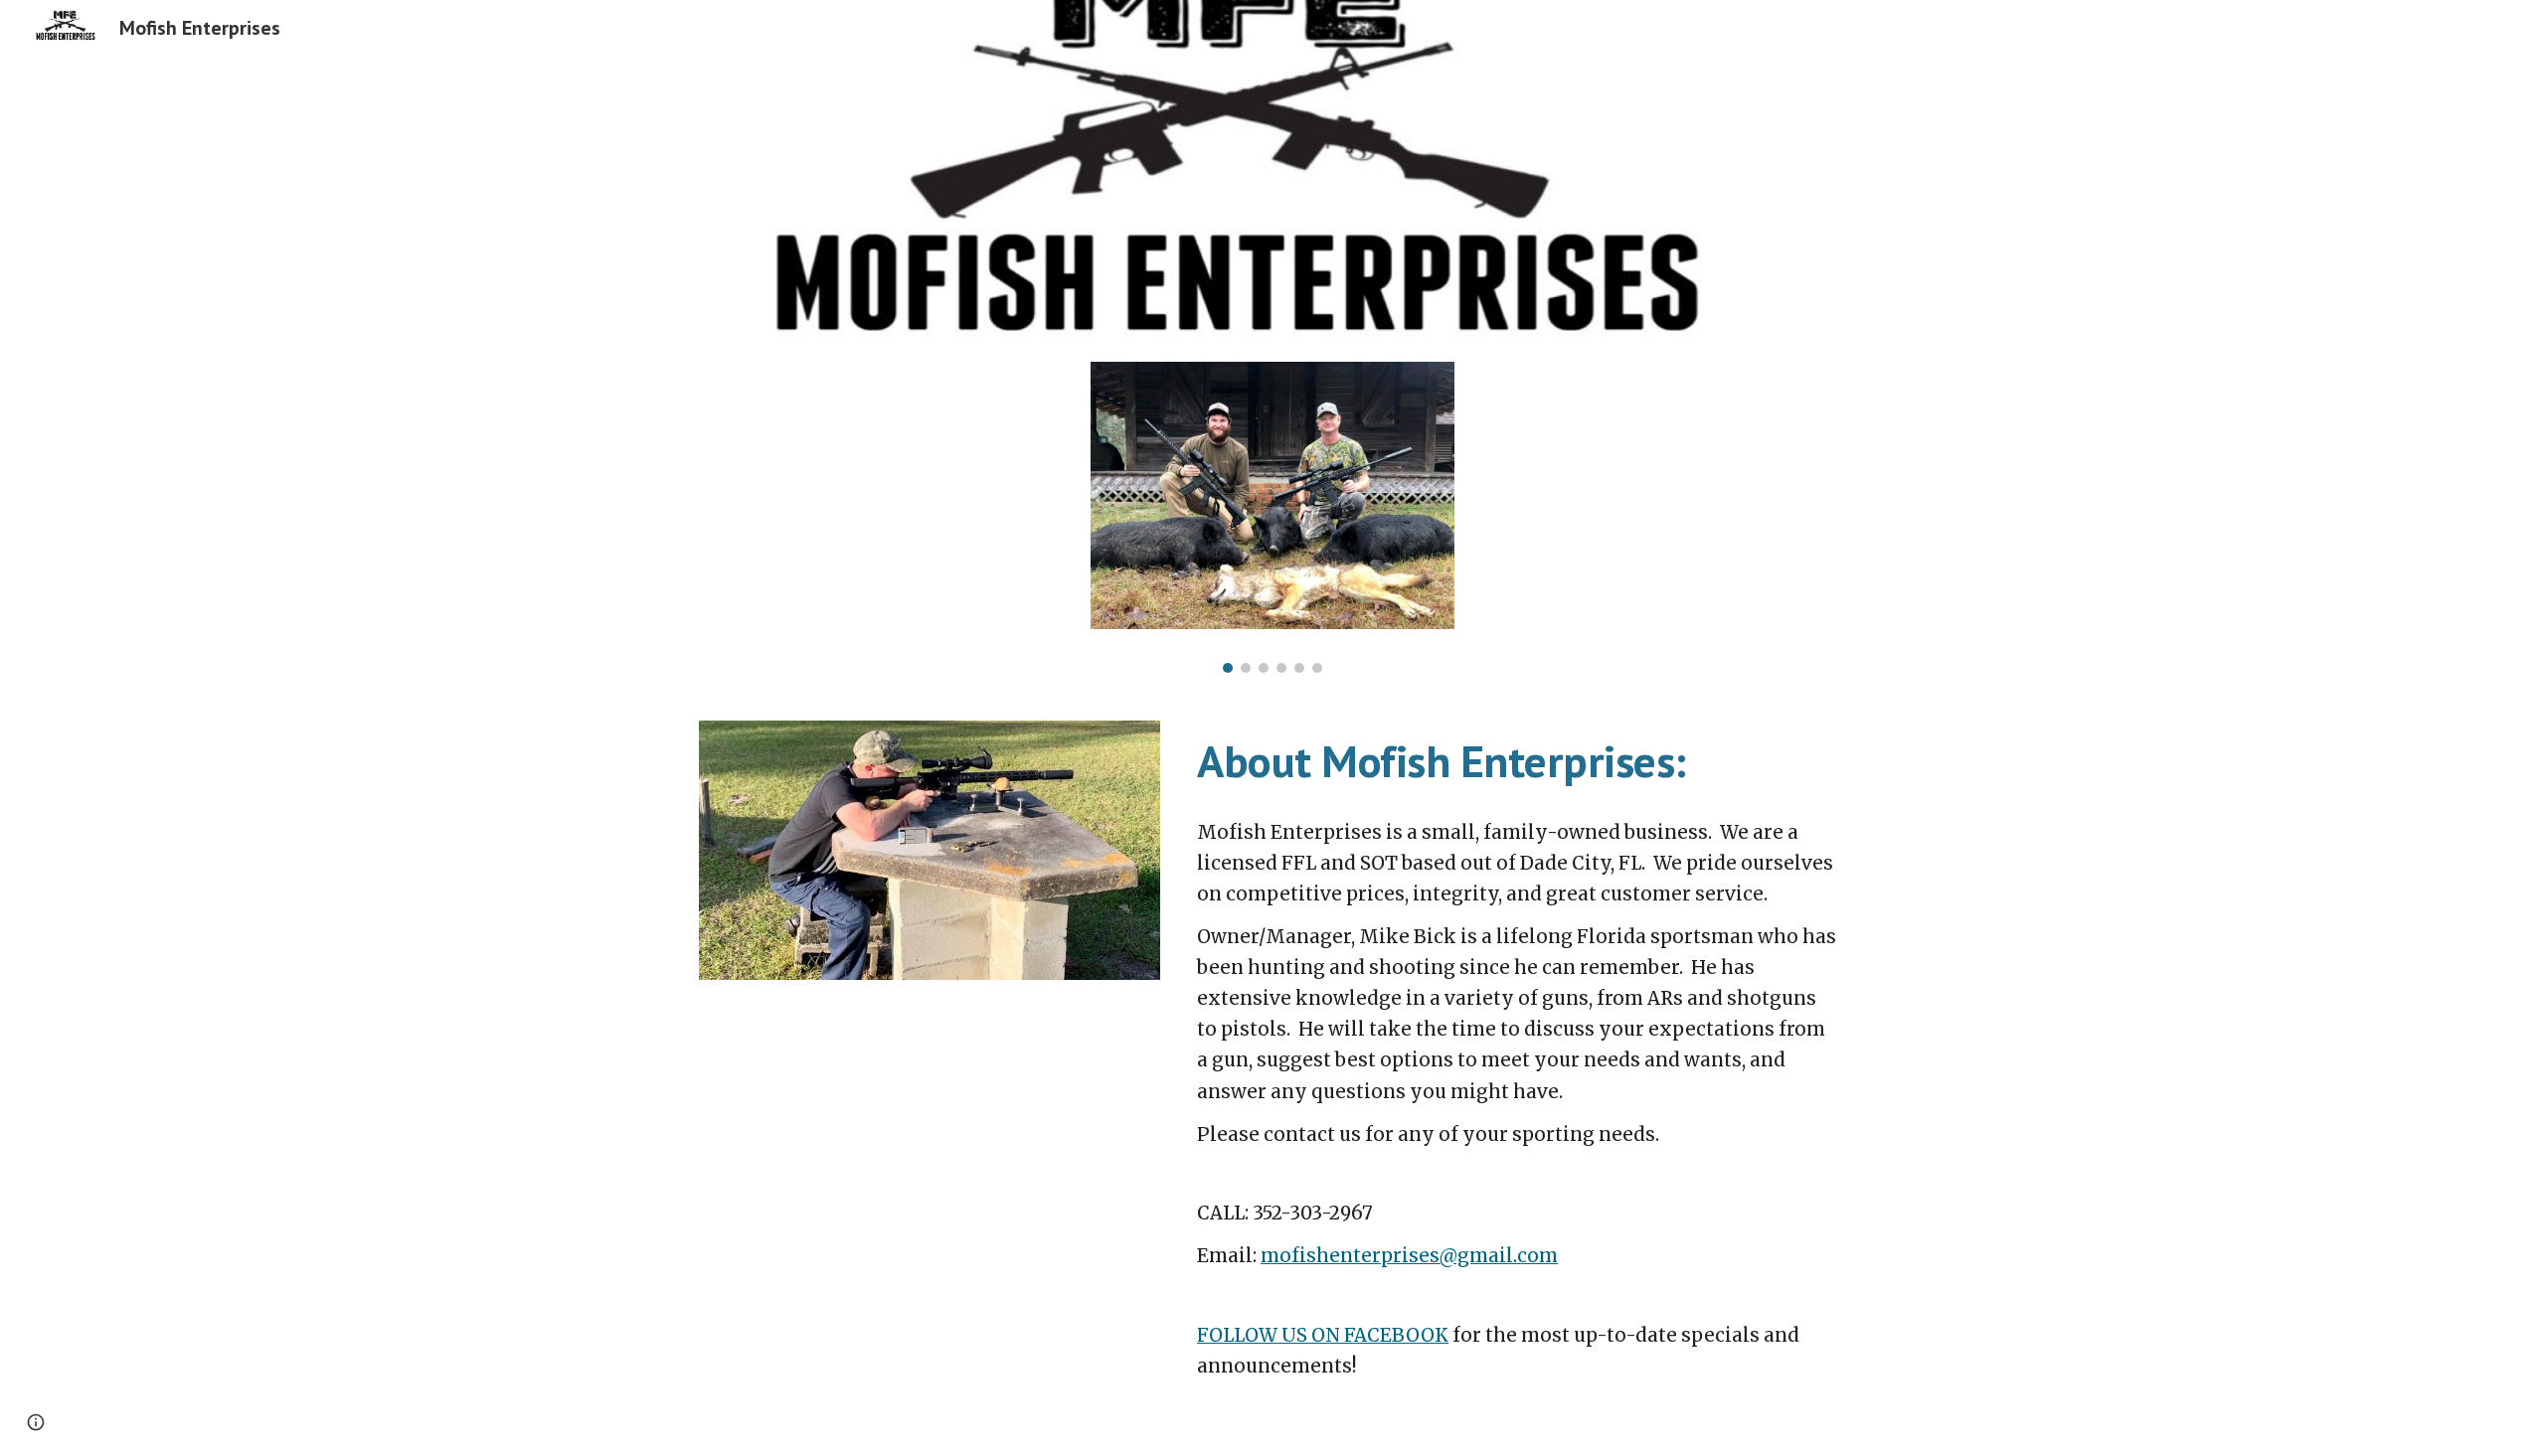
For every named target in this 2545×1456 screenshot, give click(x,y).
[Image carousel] (1272, 517)
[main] (1518, 761)
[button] (36, 1422)
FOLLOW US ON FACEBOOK (1323, 1335)
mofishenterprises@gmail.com (1409, 1256)
